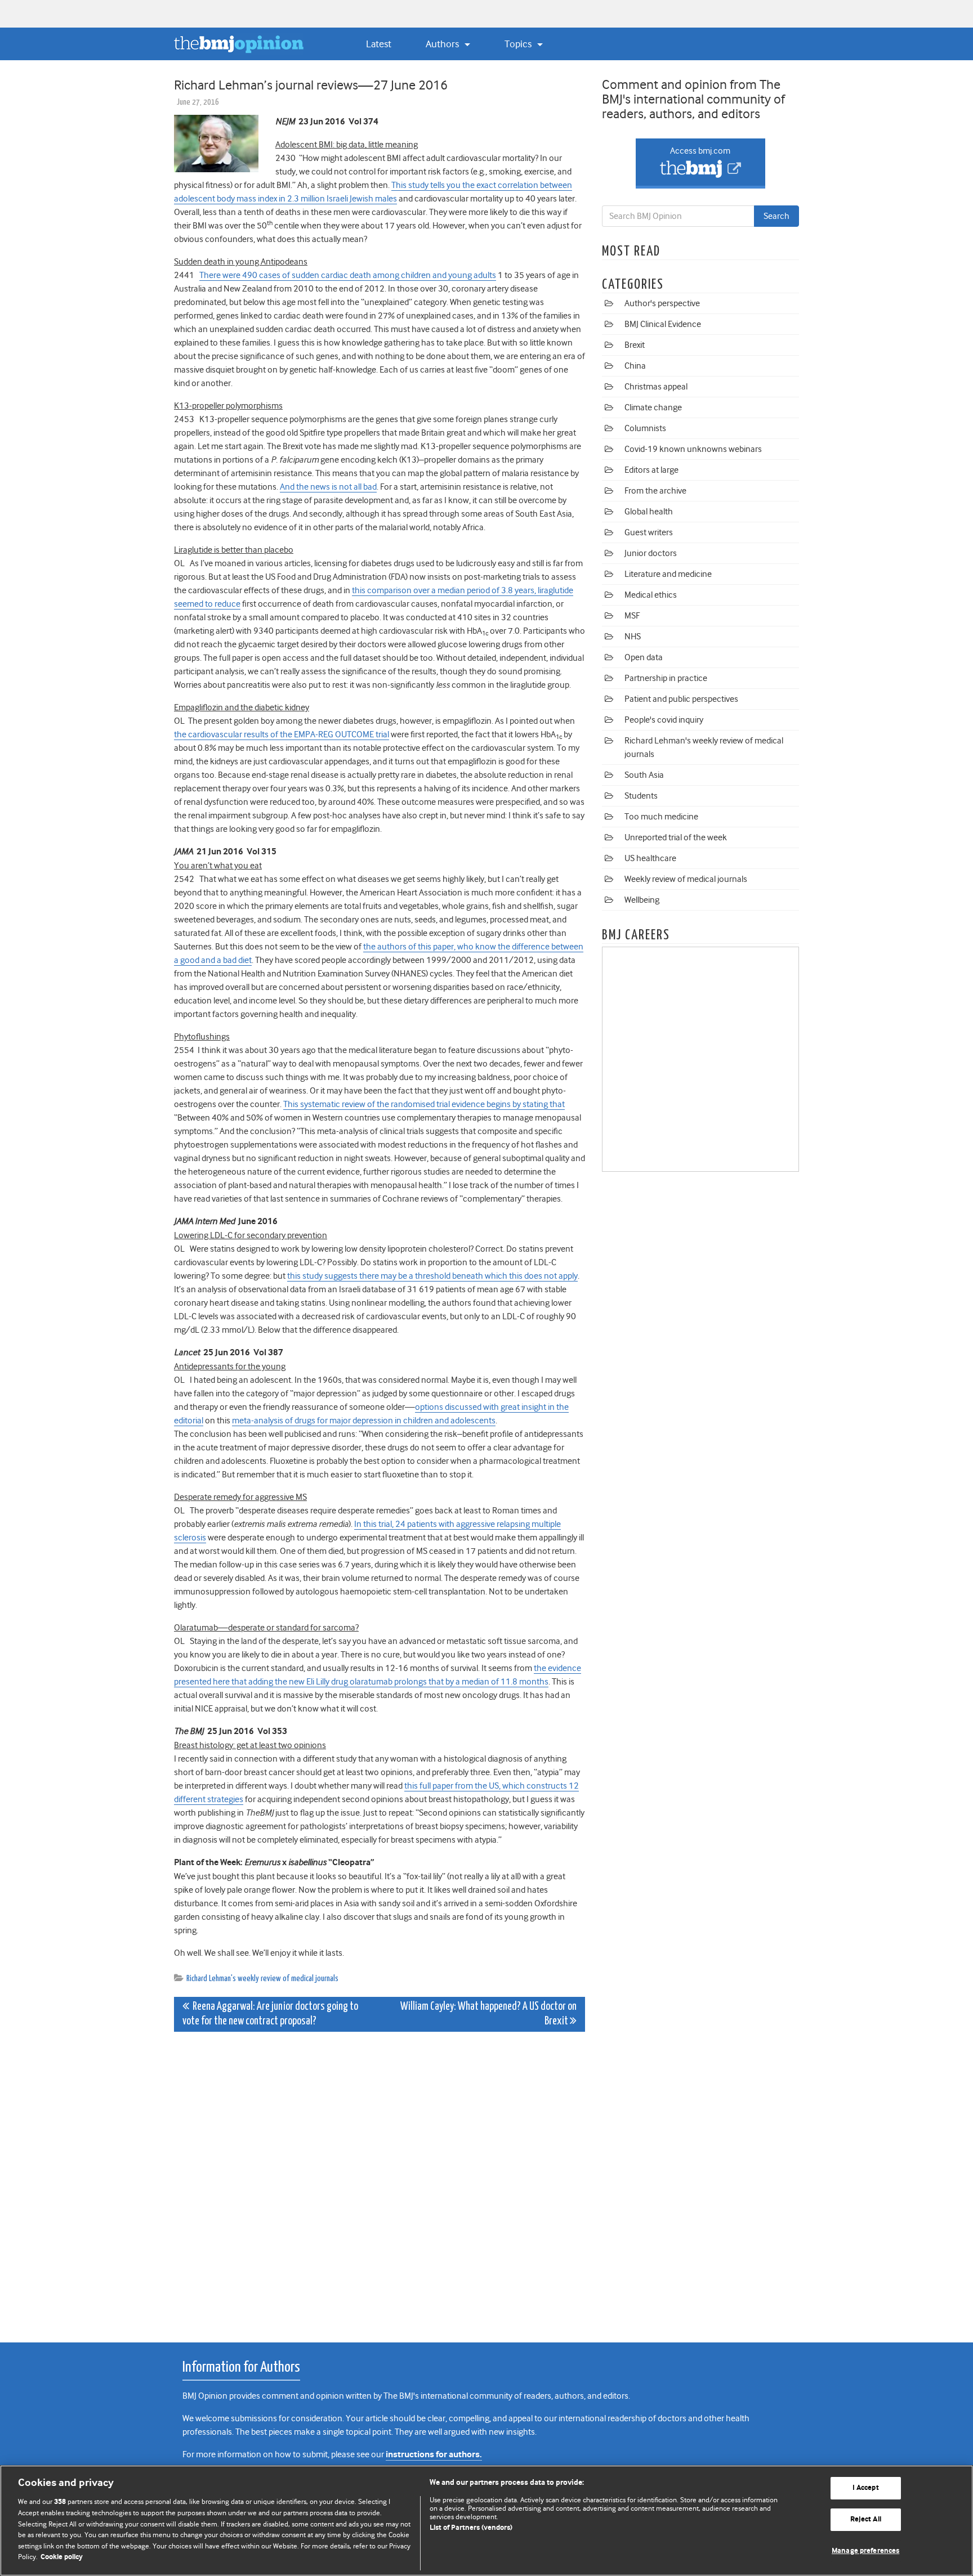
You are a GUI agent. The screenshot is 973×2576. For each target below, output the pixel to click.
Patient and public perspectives (681, 699)
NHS (633, 637)
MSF (632, 616)
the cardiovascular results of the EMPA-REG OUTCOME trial (282, 734)
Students (641, 796)
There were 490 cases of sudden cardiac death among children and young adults (348, 275)
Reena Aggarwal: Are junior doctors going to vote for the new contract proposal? (270, 2014)
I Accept (866, 2488)
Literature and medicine (668, 574)
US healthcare (650, 858)
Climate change (653, 407)
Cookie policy (62, 2557)
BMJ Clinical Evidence (663, 324)
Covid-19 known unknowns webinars (693, 449)
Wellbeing (642, 900)
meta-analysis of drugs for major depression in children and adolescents (364, 1421)
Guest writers (649, 532)
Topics (519, 44)
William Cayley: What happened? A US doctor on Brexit (488, 2014)
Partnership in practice (666, 678)
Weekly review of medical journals (686, 879)
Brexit (635, 345)
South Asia (644, 775)
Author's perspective (662, 303)
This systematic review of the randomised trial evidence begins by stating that (424, 1104)
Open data (644, 657)
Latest (379, 44)
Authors (443, 44)
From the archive (655, 491)
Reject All (866, 2519)
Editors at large (651, 470)
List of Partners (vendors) (471, 2528)
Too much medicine (661, 817)
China (635, 366)
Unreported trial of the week (676, 837)
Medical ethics (651, 595)
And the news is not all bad (328, 487)
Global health (649, 512)
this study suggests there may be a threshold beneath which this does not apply (432, 1276)
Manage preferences (865, 2551)
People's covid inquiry (664, 720)
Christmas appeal (656, 387)
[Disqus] (380, 2181)
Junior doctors (651, 553)
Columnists (645, 428)
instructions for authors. (434, 2455)
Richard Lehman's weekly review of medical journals (262, 1979)
